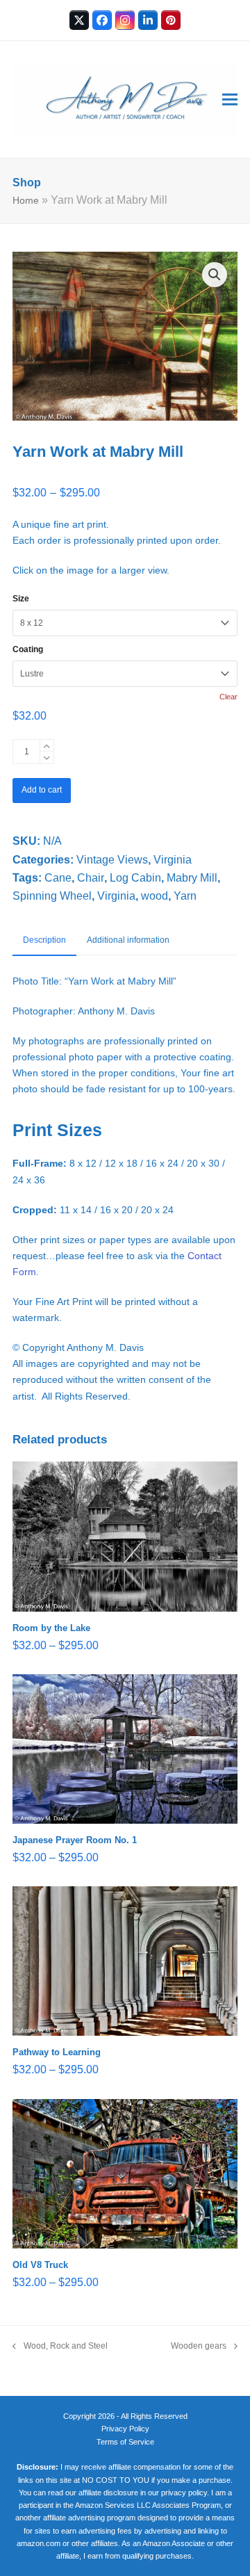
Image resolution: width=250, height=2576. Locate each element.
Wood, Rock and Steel (60, 2347)
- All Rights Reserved (152, 2416)
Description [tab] (44, 940)
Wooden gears (199, 2347)
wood (155, 896)
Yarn (185, 896)
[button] (230, 100)
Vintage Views (112, 860)
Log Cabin (135, 878)
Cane (58, 878)
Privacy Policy (125, 2429)
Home (26, 200)
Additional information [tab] (128, 940)
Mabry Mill (192, 878)
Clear (228, 697)
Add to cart (42, 790)
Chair (91, 878)
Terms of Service (125, 2442)
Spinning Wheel (52, 896)
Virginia (173, 860)
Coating (28, 649)
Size (21, 599)
